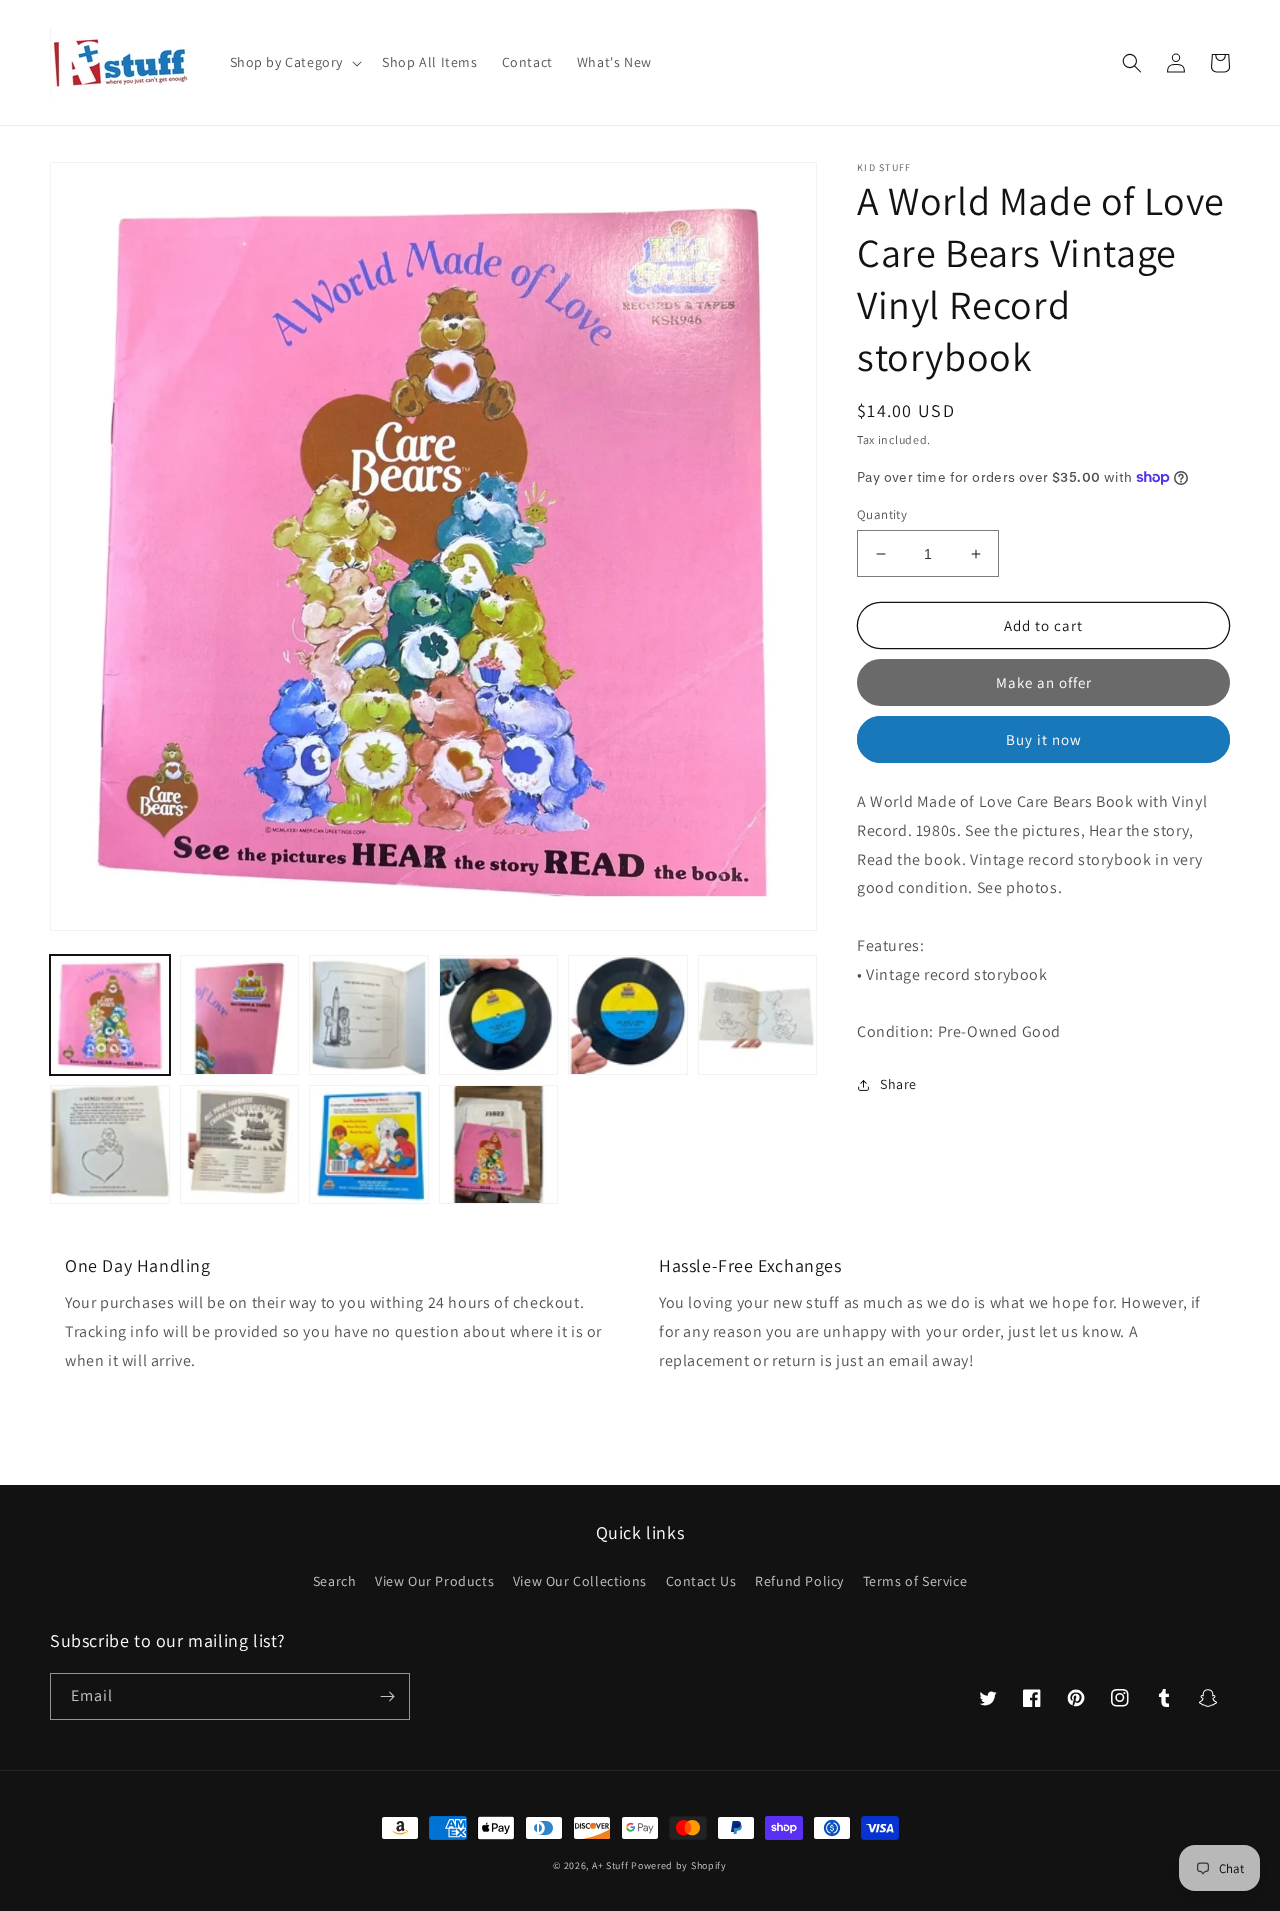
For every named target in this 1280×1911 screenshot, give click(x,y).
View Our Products (434, 1581)
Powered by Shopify (679, 1865)
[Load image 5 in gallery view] (628, 1015)
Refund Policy (799, 1581)
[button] (294, 62)
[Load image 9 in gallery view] (369, 1145)
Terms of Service (915, 1581)
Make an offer (1044, 682)
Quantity (882, 514)
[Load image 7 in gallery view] (110, 1145)
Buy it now (1044, 739)
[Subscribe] (387, 1696)
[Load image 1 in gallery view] (110, 1015)
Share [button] (898, 1084)
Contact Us (701, 1581)
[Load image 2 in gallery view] (240, 1015)
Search (335, 1581)
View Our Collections (580, 1581)
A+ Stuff (610, 1865)
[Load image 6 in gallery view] (758, 1015)
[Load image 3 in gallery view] (369, 1015)
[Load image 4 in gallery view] (499, 1015)
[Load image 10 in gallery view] (499, 1145)
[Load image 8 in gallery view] (240, 1145)
